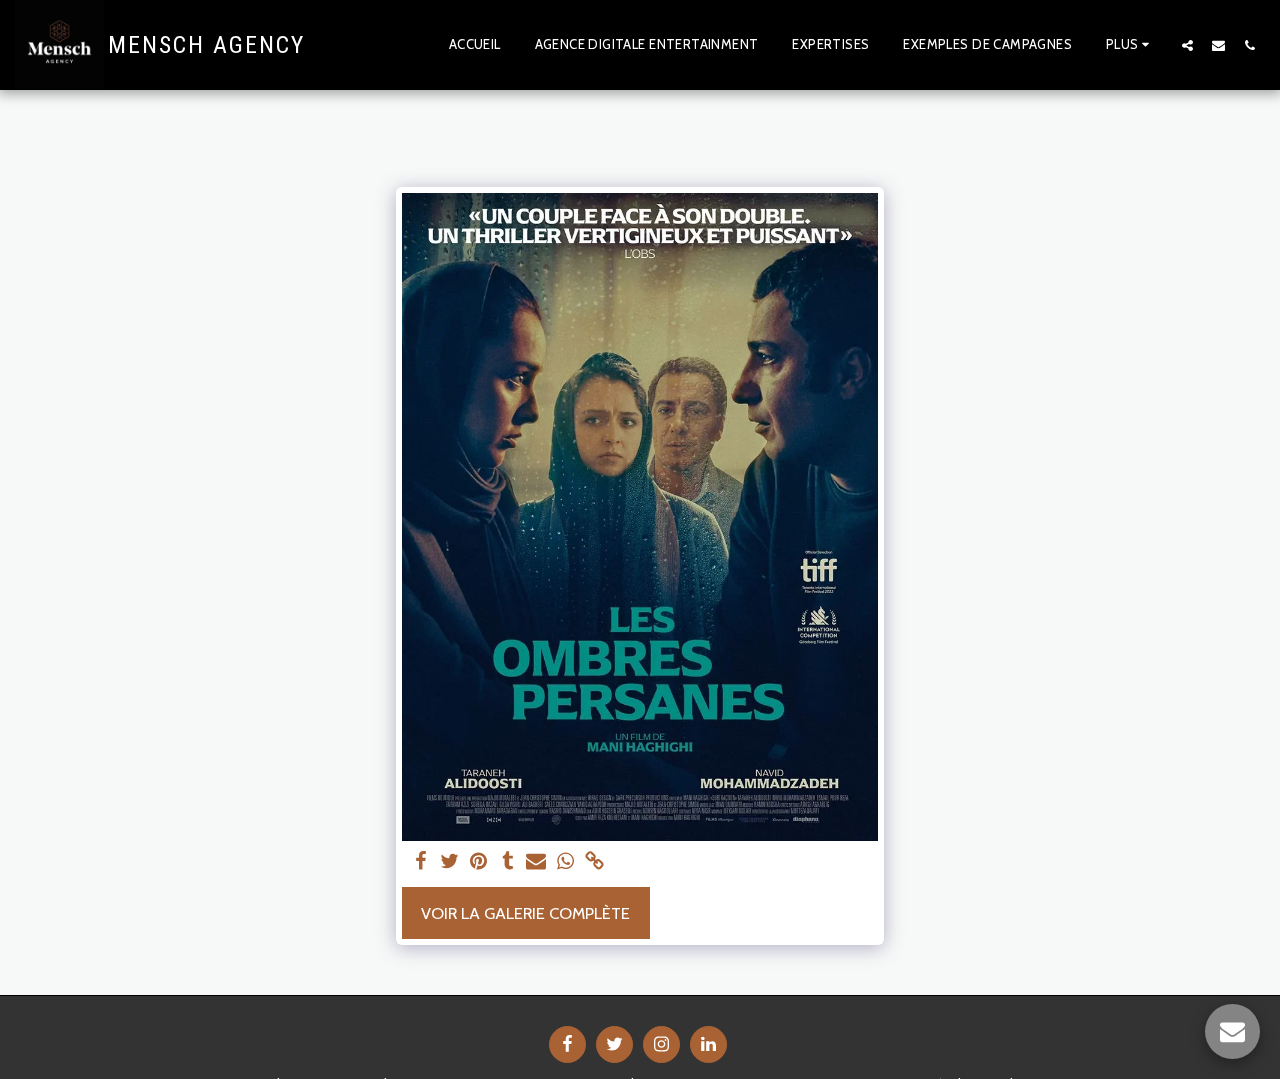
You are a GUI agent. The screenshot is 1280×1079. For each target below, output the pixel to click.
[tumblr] (507, 862)
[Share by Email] (536, 862)
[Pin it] (478, 862)
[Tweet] (449, 862)
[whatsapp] (565, 862)
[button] (1187, 45)
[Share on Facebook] (421, 862)
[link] (594, 862)
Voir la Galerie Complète (525, 913)
